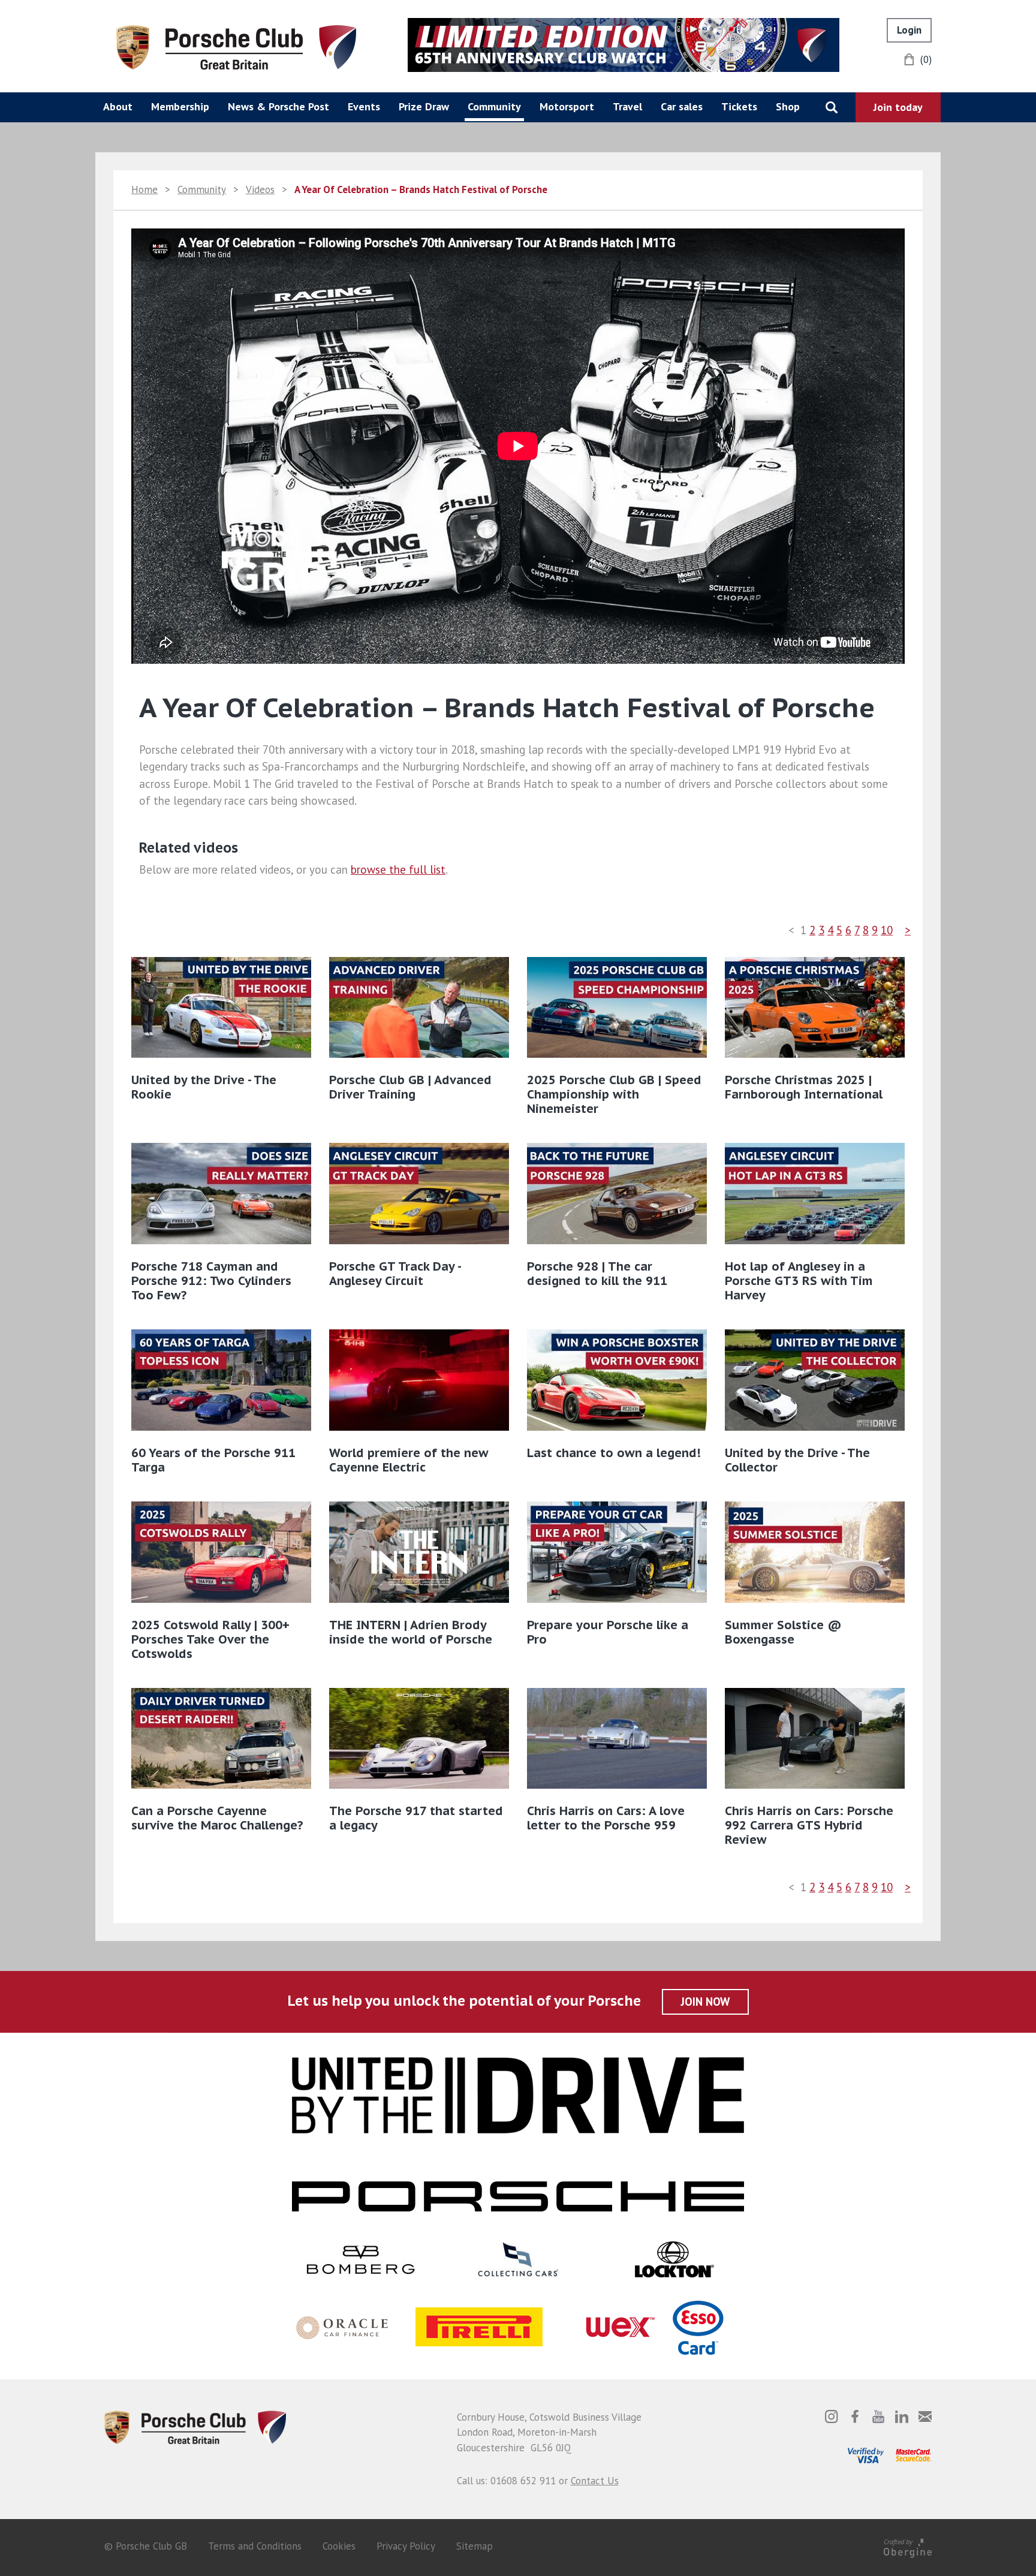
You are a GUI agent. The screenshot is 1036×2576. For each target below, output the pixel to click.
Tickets (739, 106)
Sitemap (475, 2546)
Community (494, 106)
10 (887, 930)
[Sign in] (909, 30)
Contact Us (595, 2481)
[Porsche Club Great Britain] (236, 46)
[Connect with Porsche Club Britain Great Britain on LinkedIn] (902, 2416)
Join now (705, 2002)
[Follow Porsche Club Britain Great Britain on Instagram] (832, 2416)
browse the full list (398, 869)
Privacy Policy (406, 2546)
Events (364, 106)
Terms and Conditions (255, 2546)
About (118, 106)
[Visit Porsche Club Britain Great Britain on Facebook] (855, 2416)
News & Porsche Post (278, 106)
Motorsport (567, 106)
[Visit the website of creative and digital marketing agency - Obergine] (908, 2546)
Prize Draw (424, 106)
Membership (180, 106)
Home (144, 189)
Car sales (682, 106)
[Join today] (898, 107)
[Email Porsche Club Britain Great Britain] (925, 2416)
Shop (788, 106)
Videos (260, 189)
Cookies (339, 2546)
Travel (627, 106)
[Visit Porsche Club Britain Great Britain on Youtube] (878, 2416)
